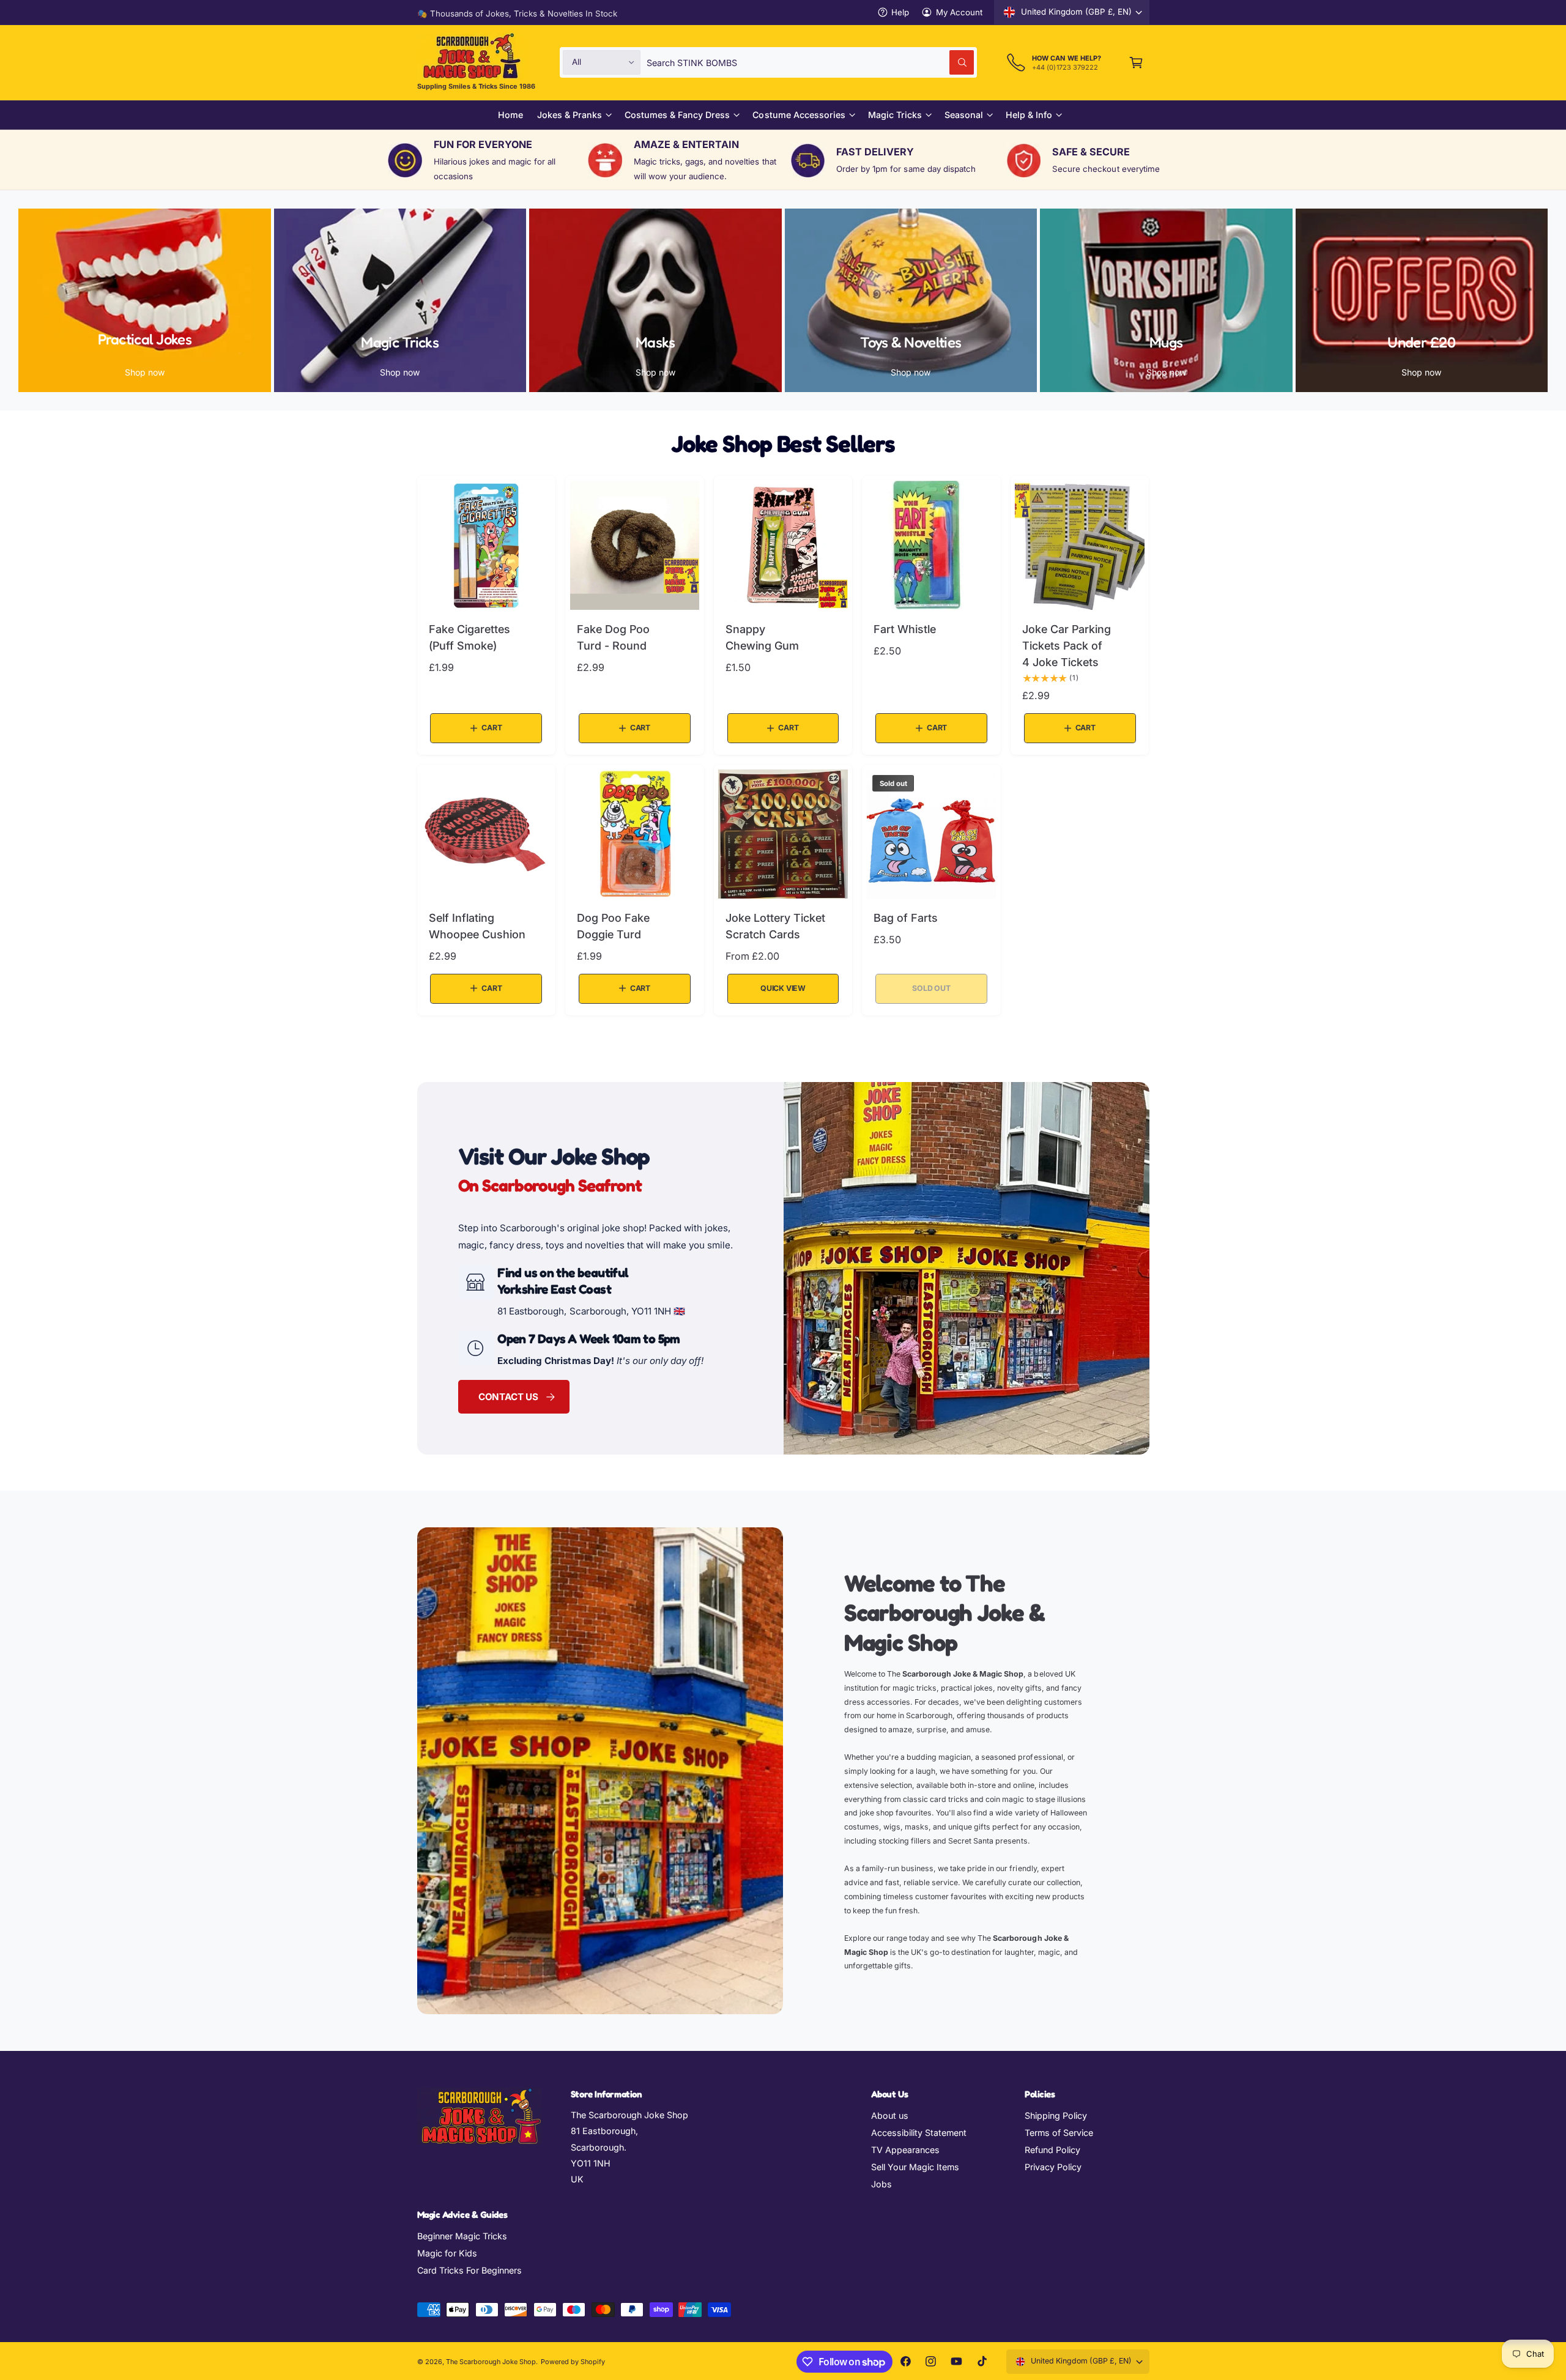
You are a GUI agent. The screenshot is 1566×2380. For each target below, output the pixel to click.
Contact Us (508, 1396)
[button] (1136, 62)
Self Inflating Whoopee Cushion (477, 926)
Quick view (783, 988)
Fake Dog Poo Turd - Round (613, 637)
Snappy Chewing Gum (762, 637)
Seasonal (964, 115)
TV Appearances (905, 2150)
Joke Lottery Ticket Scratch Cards (775, 926)
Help (900, 12)
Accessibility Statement (919, 2133)
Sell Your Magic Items (915, 2167)
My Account (959, 12)
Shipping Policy (1056, 2115)
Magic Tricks (895, 115)
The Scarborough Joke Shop (491, 2362)
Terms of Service (1059, 2133)
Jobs (881, 2184)
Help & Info (1029, 115)
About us (890, 2115)
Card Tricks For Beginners (469, 2270)
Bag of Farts (906, 918)
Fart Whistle (905, 629)
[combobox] (810, 62)
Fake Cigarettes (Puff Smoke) (469, 637)
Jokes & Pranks (570, 115)
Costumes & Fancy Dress (677, 115)
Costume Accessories (799, 115)
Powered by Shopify (573, 2362)
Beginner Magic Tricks (462, 2236)
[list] (783, 160)
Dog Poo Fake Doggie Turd (613, 926)
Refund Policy (1052, 2150)
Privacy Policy (1053, 2167)
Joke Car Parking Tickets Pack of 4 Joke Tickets (1067, 645)
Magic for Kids (447, 2253)
